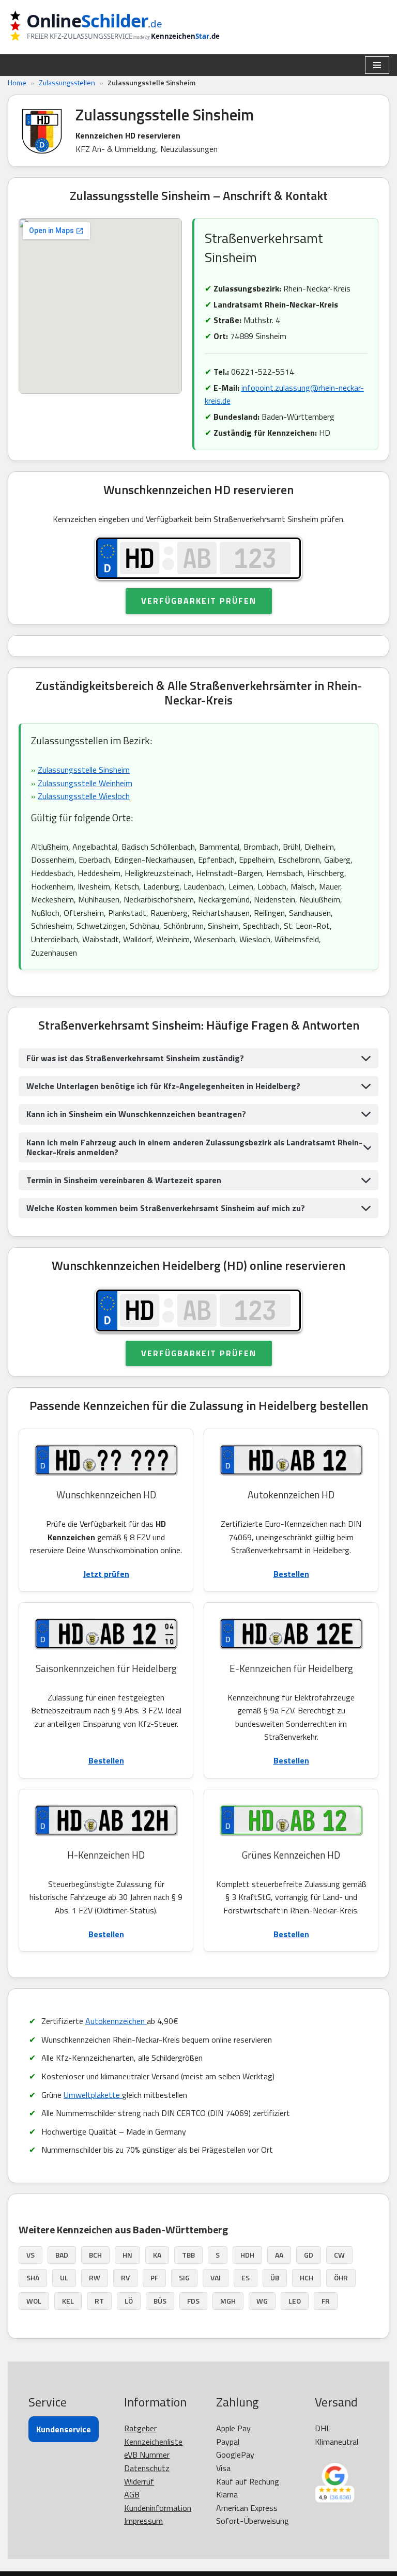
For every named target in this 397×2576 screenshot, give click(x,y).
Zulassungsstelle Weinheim (85, 783)
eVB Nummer (147, 2455)
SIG (184, 2278)
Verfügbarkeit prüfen (199, 601)
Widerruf (139, 2481)
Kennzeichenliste (153, 2442)
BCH (95, 2255)
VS (30, 2255)
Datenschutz (147, 2468)
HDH (247, 2255)
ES (246, 2278)
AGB (132, 2494)
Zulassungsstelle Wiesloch (84, 796)
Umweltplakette (93, 2095)
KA (157, 2255)
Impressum (143, 2521)
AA (279, 2255)
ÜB (275, 2278)
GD (309, 2255)
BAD (62, 2255)
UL (64, 2278)
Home (17, 82)
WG (262, 2301)
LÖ (129, 2301)
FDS (193, 2301)
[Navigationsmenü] (377, 65)
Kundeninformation (158, 2508)
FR (326, 2301)
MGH (228, 2301)
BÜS (160, 2301)
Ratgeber (140, 2428)
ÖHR (341, 2278)
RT (99, 2301)
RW (95, 2278)
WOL (34, 2301)
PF (154, 2278)
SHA (33, 2278)
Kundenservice (64, 2429)
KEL (68, 2301)
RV (125, 2278)
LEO (295, 2301)
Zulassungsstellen (67, 82)
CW (339, 2255)
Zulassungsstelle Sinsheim (84, 770)
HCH (307, 2278)
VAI (216, 2278)
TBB (188, 2255)
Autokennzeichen (116, 2021)
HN (127, 2255)
